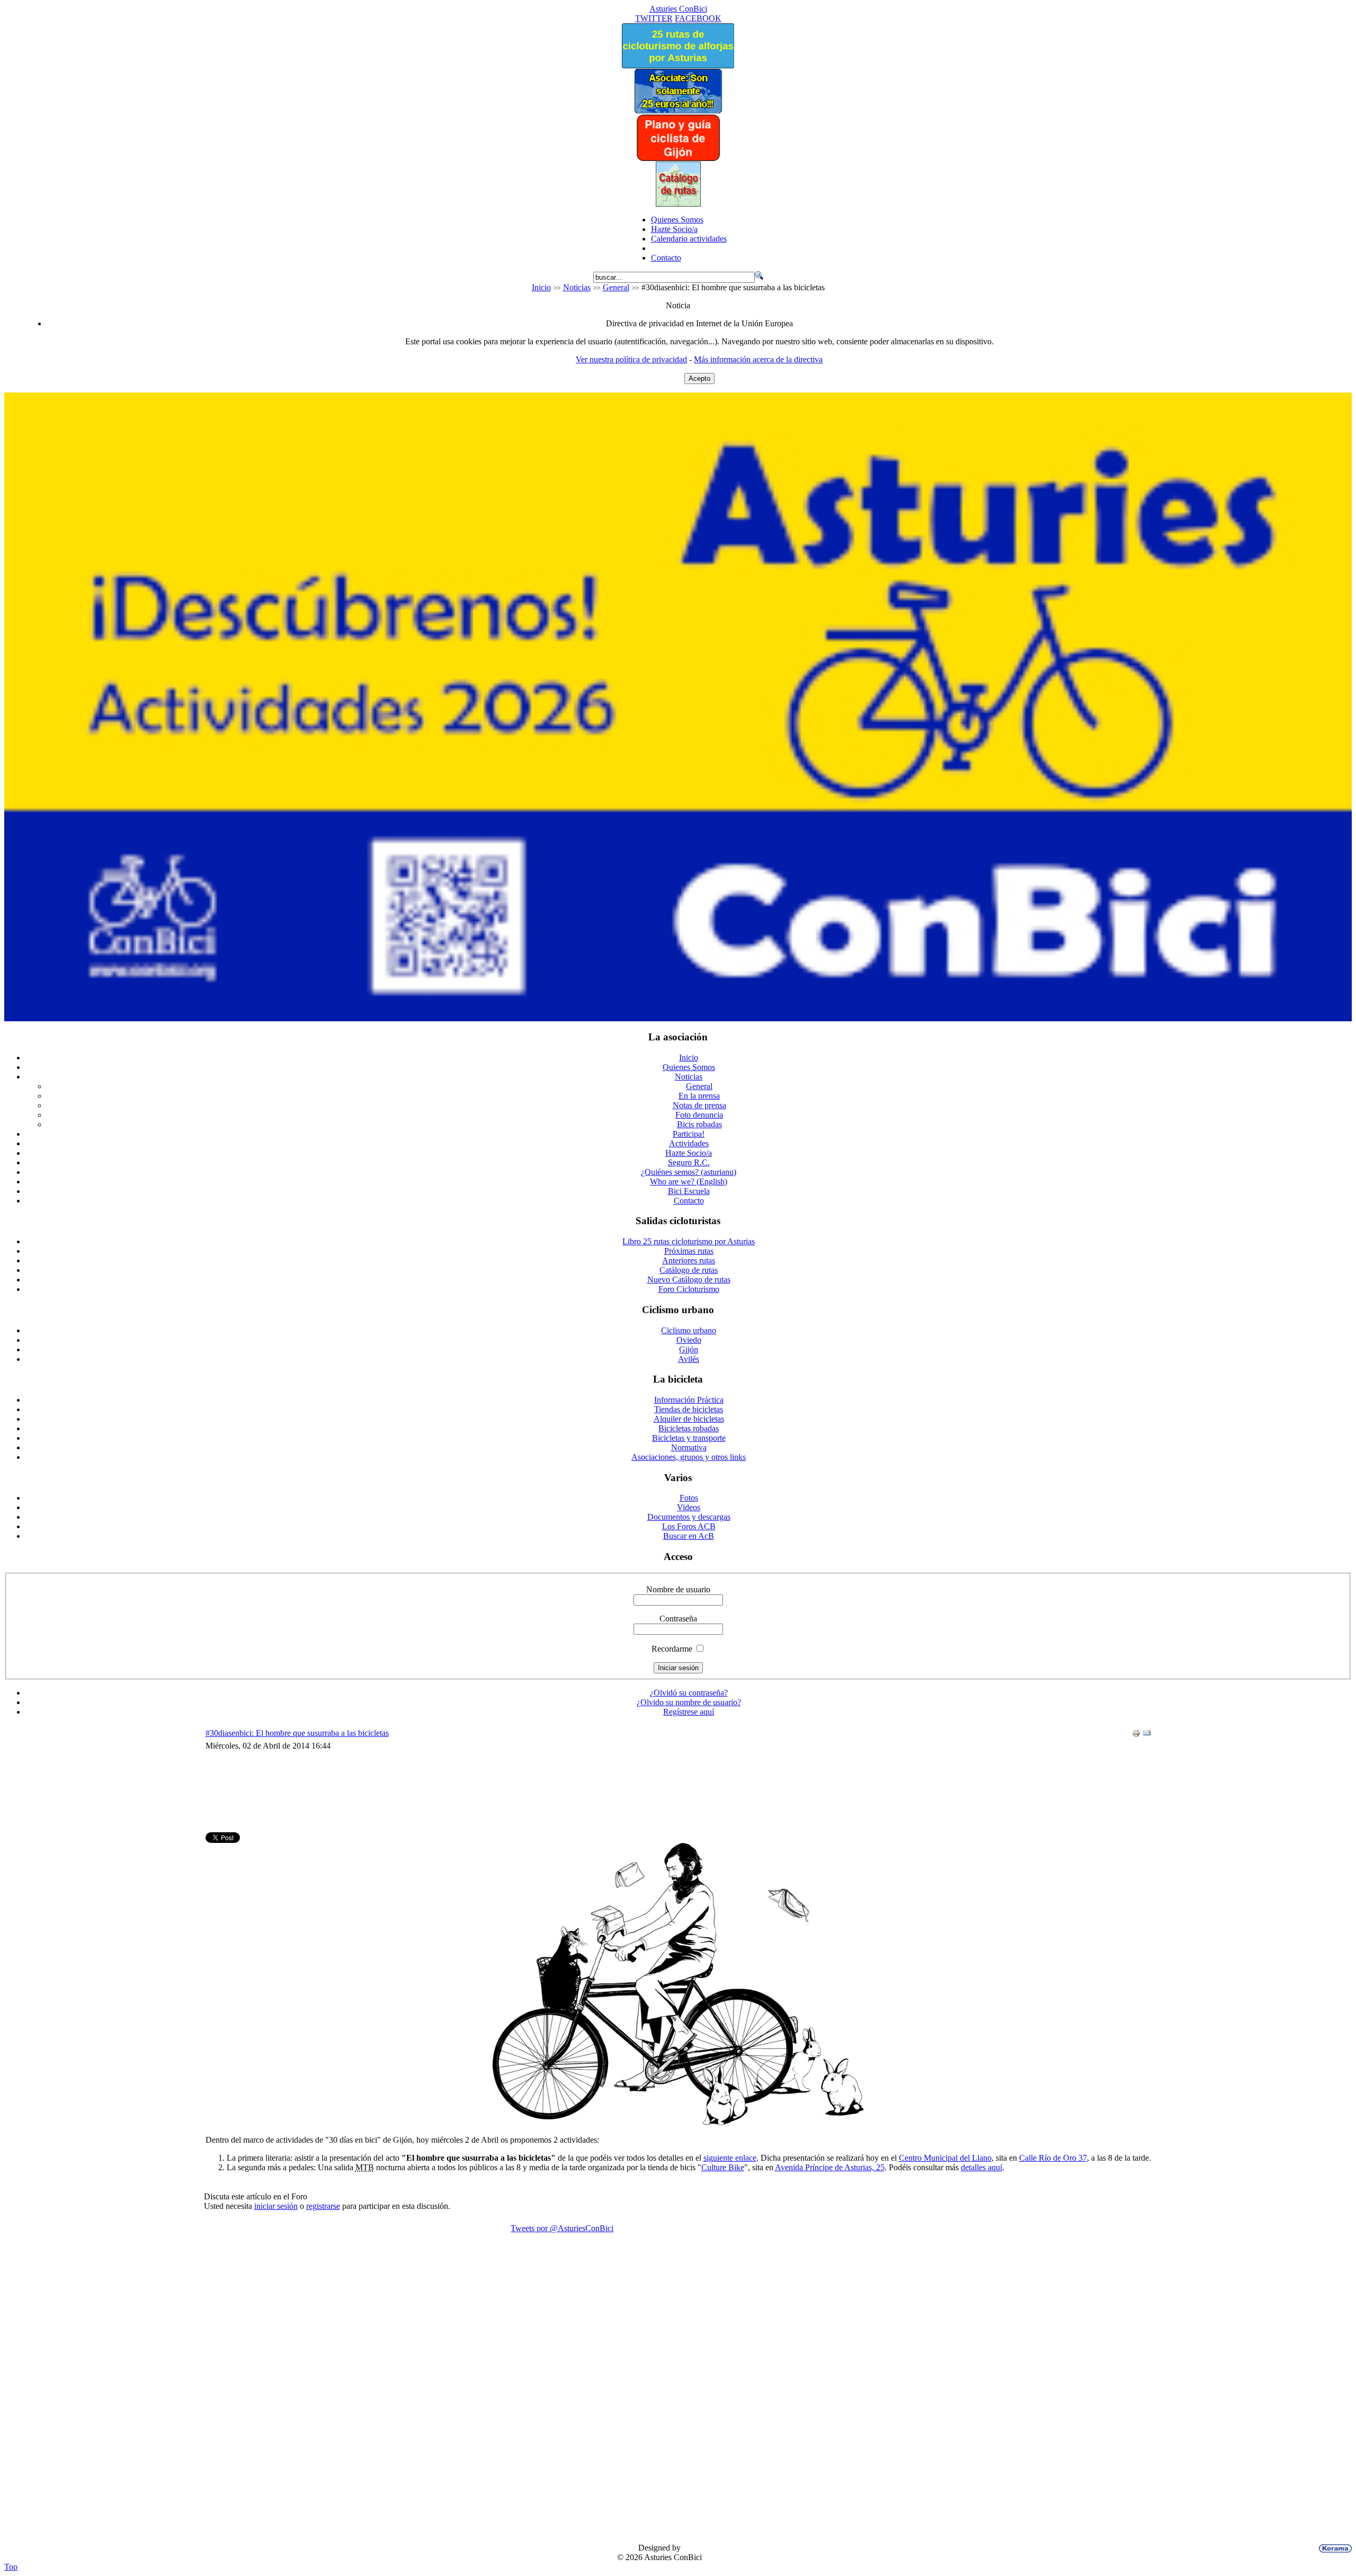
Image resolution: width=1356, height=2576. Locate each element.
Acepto (699, 378)
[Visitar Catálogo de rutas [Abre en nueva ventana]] (678, 204)
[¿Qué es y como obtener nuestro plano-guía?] (678, 159)
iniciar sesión (276, 2206)
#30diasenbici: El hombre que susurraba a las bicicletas (297, 1733)
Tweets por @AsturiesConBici (562, 2228)
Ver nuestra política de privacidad (631, 359)
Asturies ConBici (678, 9)
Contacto (666, 258)
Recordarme (672, 1649)
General (616, 287)
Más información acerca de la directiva (758, 359)
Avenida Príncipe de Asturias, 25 (830, 2167)
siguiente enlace (730, 2158)
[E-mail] (1147, 1735)
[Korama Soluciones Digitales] (1333, 2548)
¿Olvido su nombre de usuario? (689, 1702)
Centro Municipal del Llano (945, 2158)
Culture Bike (723, 2167)
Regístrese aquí (689, 1712)
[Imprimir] (1136, 1735)
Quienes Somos (677, 220)
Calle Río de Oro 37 (1053, 2158)
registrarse (323, 2206)
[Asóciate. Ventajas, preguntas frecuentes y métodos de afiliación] (678, 110)
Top (11, 2567)
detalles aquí (982, 2167)
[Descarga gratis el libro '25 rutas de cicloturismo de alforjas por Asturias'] (678, 65)
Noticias (577, 287)
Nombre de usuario (678, 1589)
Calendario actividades (689, 239)
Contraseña (678, 1619)
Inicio (541, 287)
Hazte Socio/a (674, 229)
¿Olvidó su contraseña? (689, 1693)
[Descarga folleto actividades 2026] (678, 1018)
